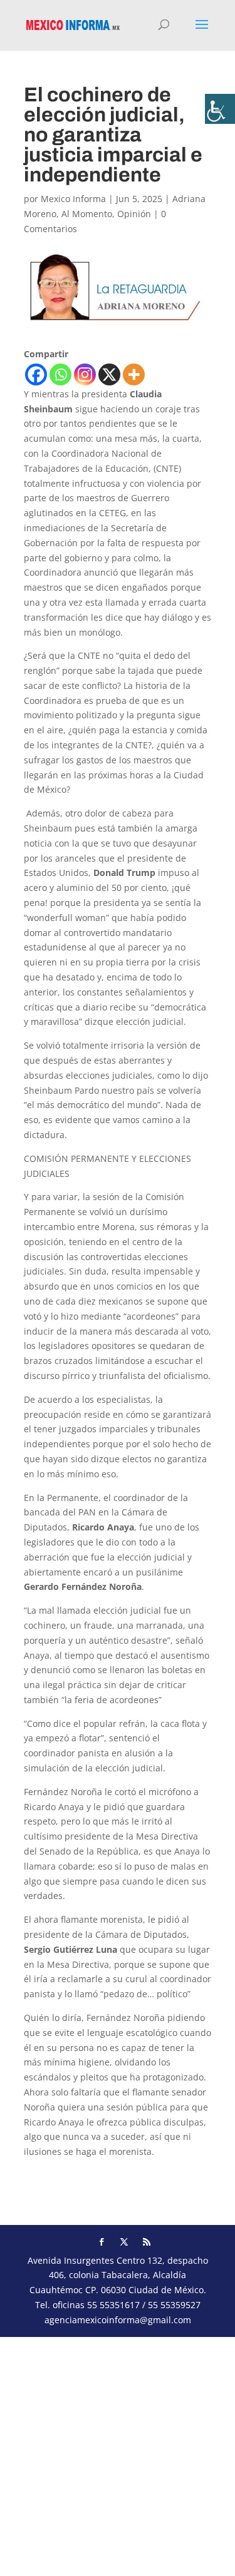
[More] (134, 374)
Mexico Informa (73, 199)
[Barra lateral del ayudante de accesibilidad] (220, 109)
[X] (109, 374)
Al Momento (87, 214)
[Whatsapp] (60, 374)
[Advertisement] (118, 2454)
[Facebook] (36, 374)
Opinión (134, 214)
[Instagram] (85, 374)
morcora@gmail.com (67, 2175)
